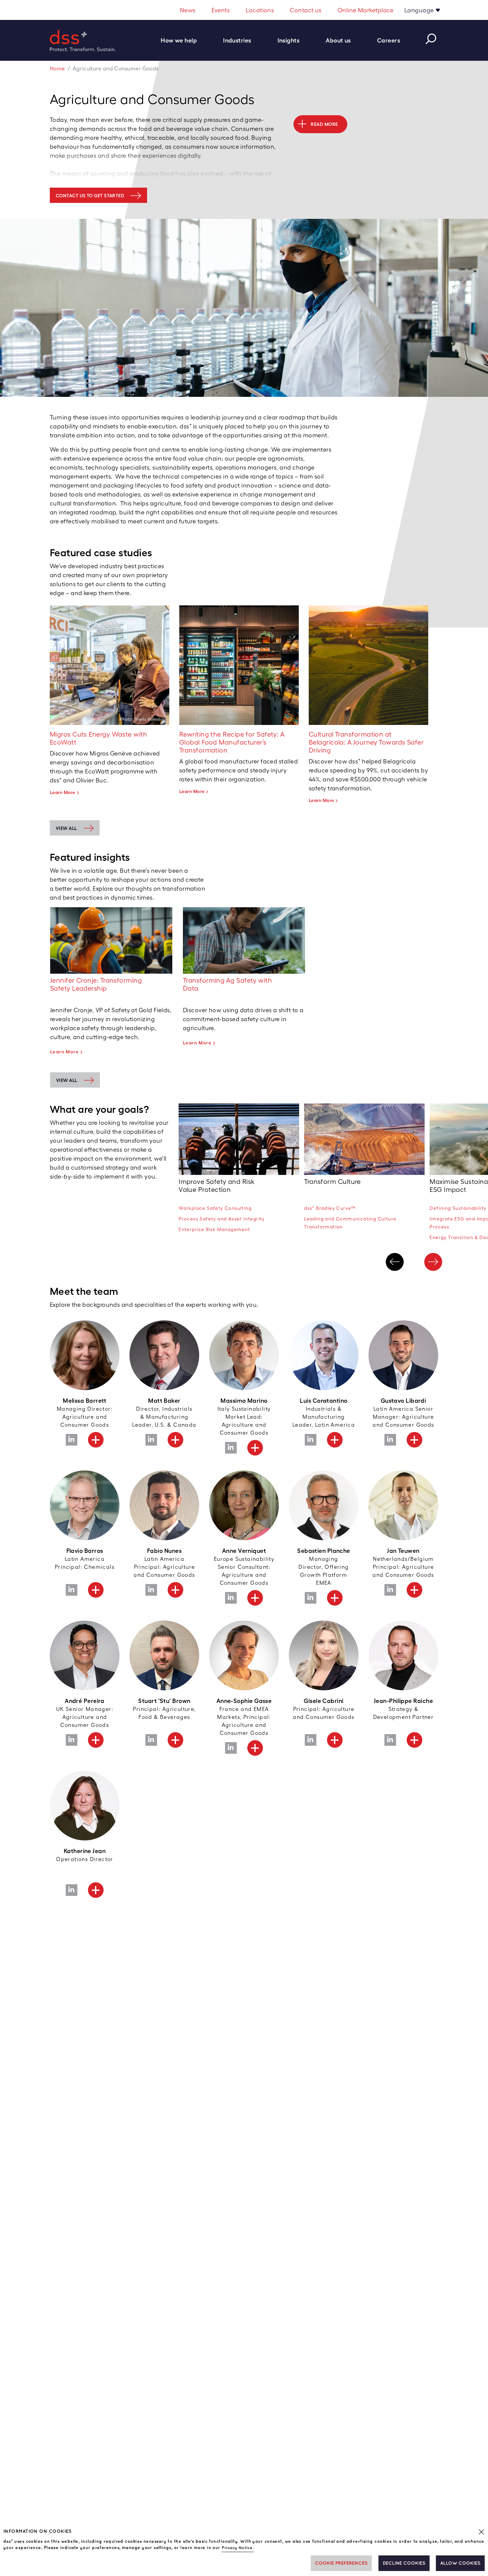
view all (67, 1080)
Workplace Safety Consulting (215, 1208)
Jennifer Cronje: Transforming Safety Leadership (96, 984)
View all (66, 828)
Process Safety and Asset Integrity (222, 1219)
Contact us (306, 10)
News (188, 10)
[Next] (433, 1262)
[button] (182, 40)
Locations (260, 10)
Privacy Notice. (238, 2548)
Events (221, 10)
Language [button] (420, 10)
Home (57, 69)
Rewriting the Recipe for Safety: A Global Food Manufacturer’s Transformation (232, 742)
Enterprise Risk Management (214, 1229)
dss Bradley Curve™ (330, 1208)
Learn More (63, 792)
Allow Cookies (460, 2563)
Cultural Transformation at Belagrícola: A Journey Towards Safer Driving (366, 742)
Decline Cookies (404, 2563)
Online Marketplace (366, 10)
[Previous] (395, 1262)
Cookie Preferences (341, 2563)
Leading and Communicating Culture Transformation (350, 1223)
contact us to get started (90, 196)
